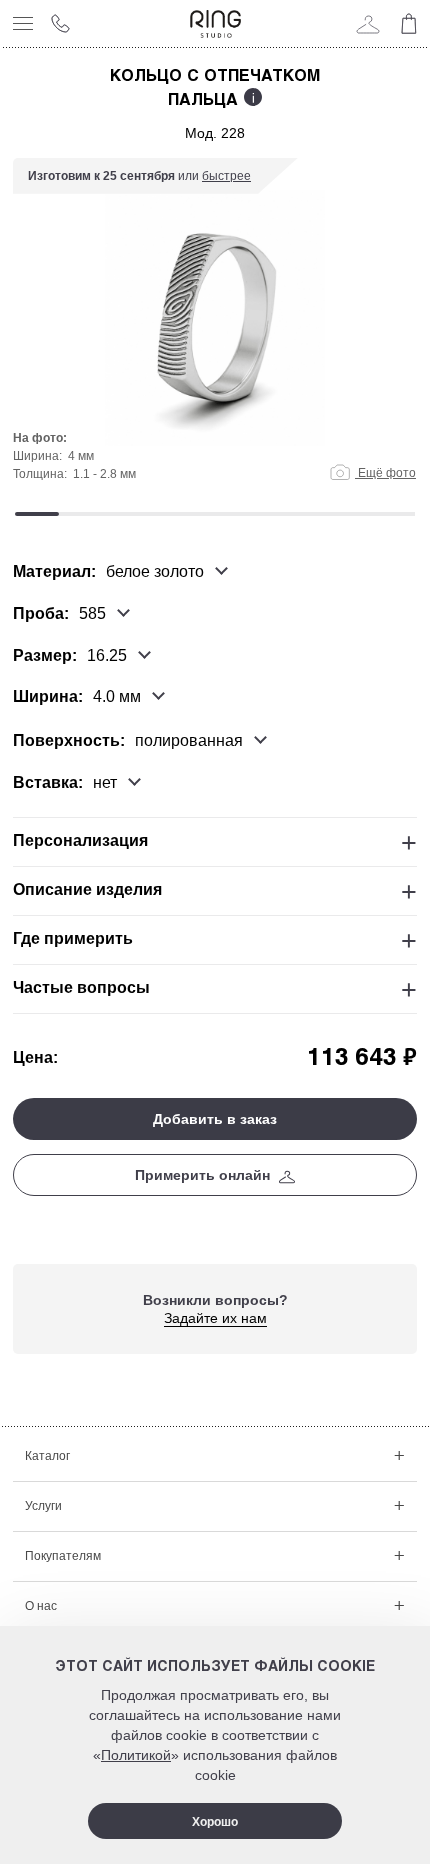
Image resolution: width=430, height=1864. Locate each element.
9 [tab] (393, 514)
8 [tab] (348, 514)
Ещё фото (385, 473)
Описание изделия (87, 889)
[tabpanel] (215, 330)
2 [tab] (81, 514)
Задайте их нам (215, 1318)
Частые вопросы (81, 987)
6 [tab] (259, 514)
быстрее (226, 176)
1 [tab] (37, 514)
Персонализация (80, 840)
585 (92, 614)
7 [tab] (304, 514)
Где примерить (73, 938)
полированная (189, 740)
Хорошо (215, 1822)
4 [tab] (170, 514)
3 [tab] (126, 514)
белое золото (155, 572)
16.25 (107, 655)
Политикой (136, 1755)
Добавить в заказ (215, 1119)
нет (105, 783)
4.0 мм (117, 697)
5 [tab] (215, 514)
